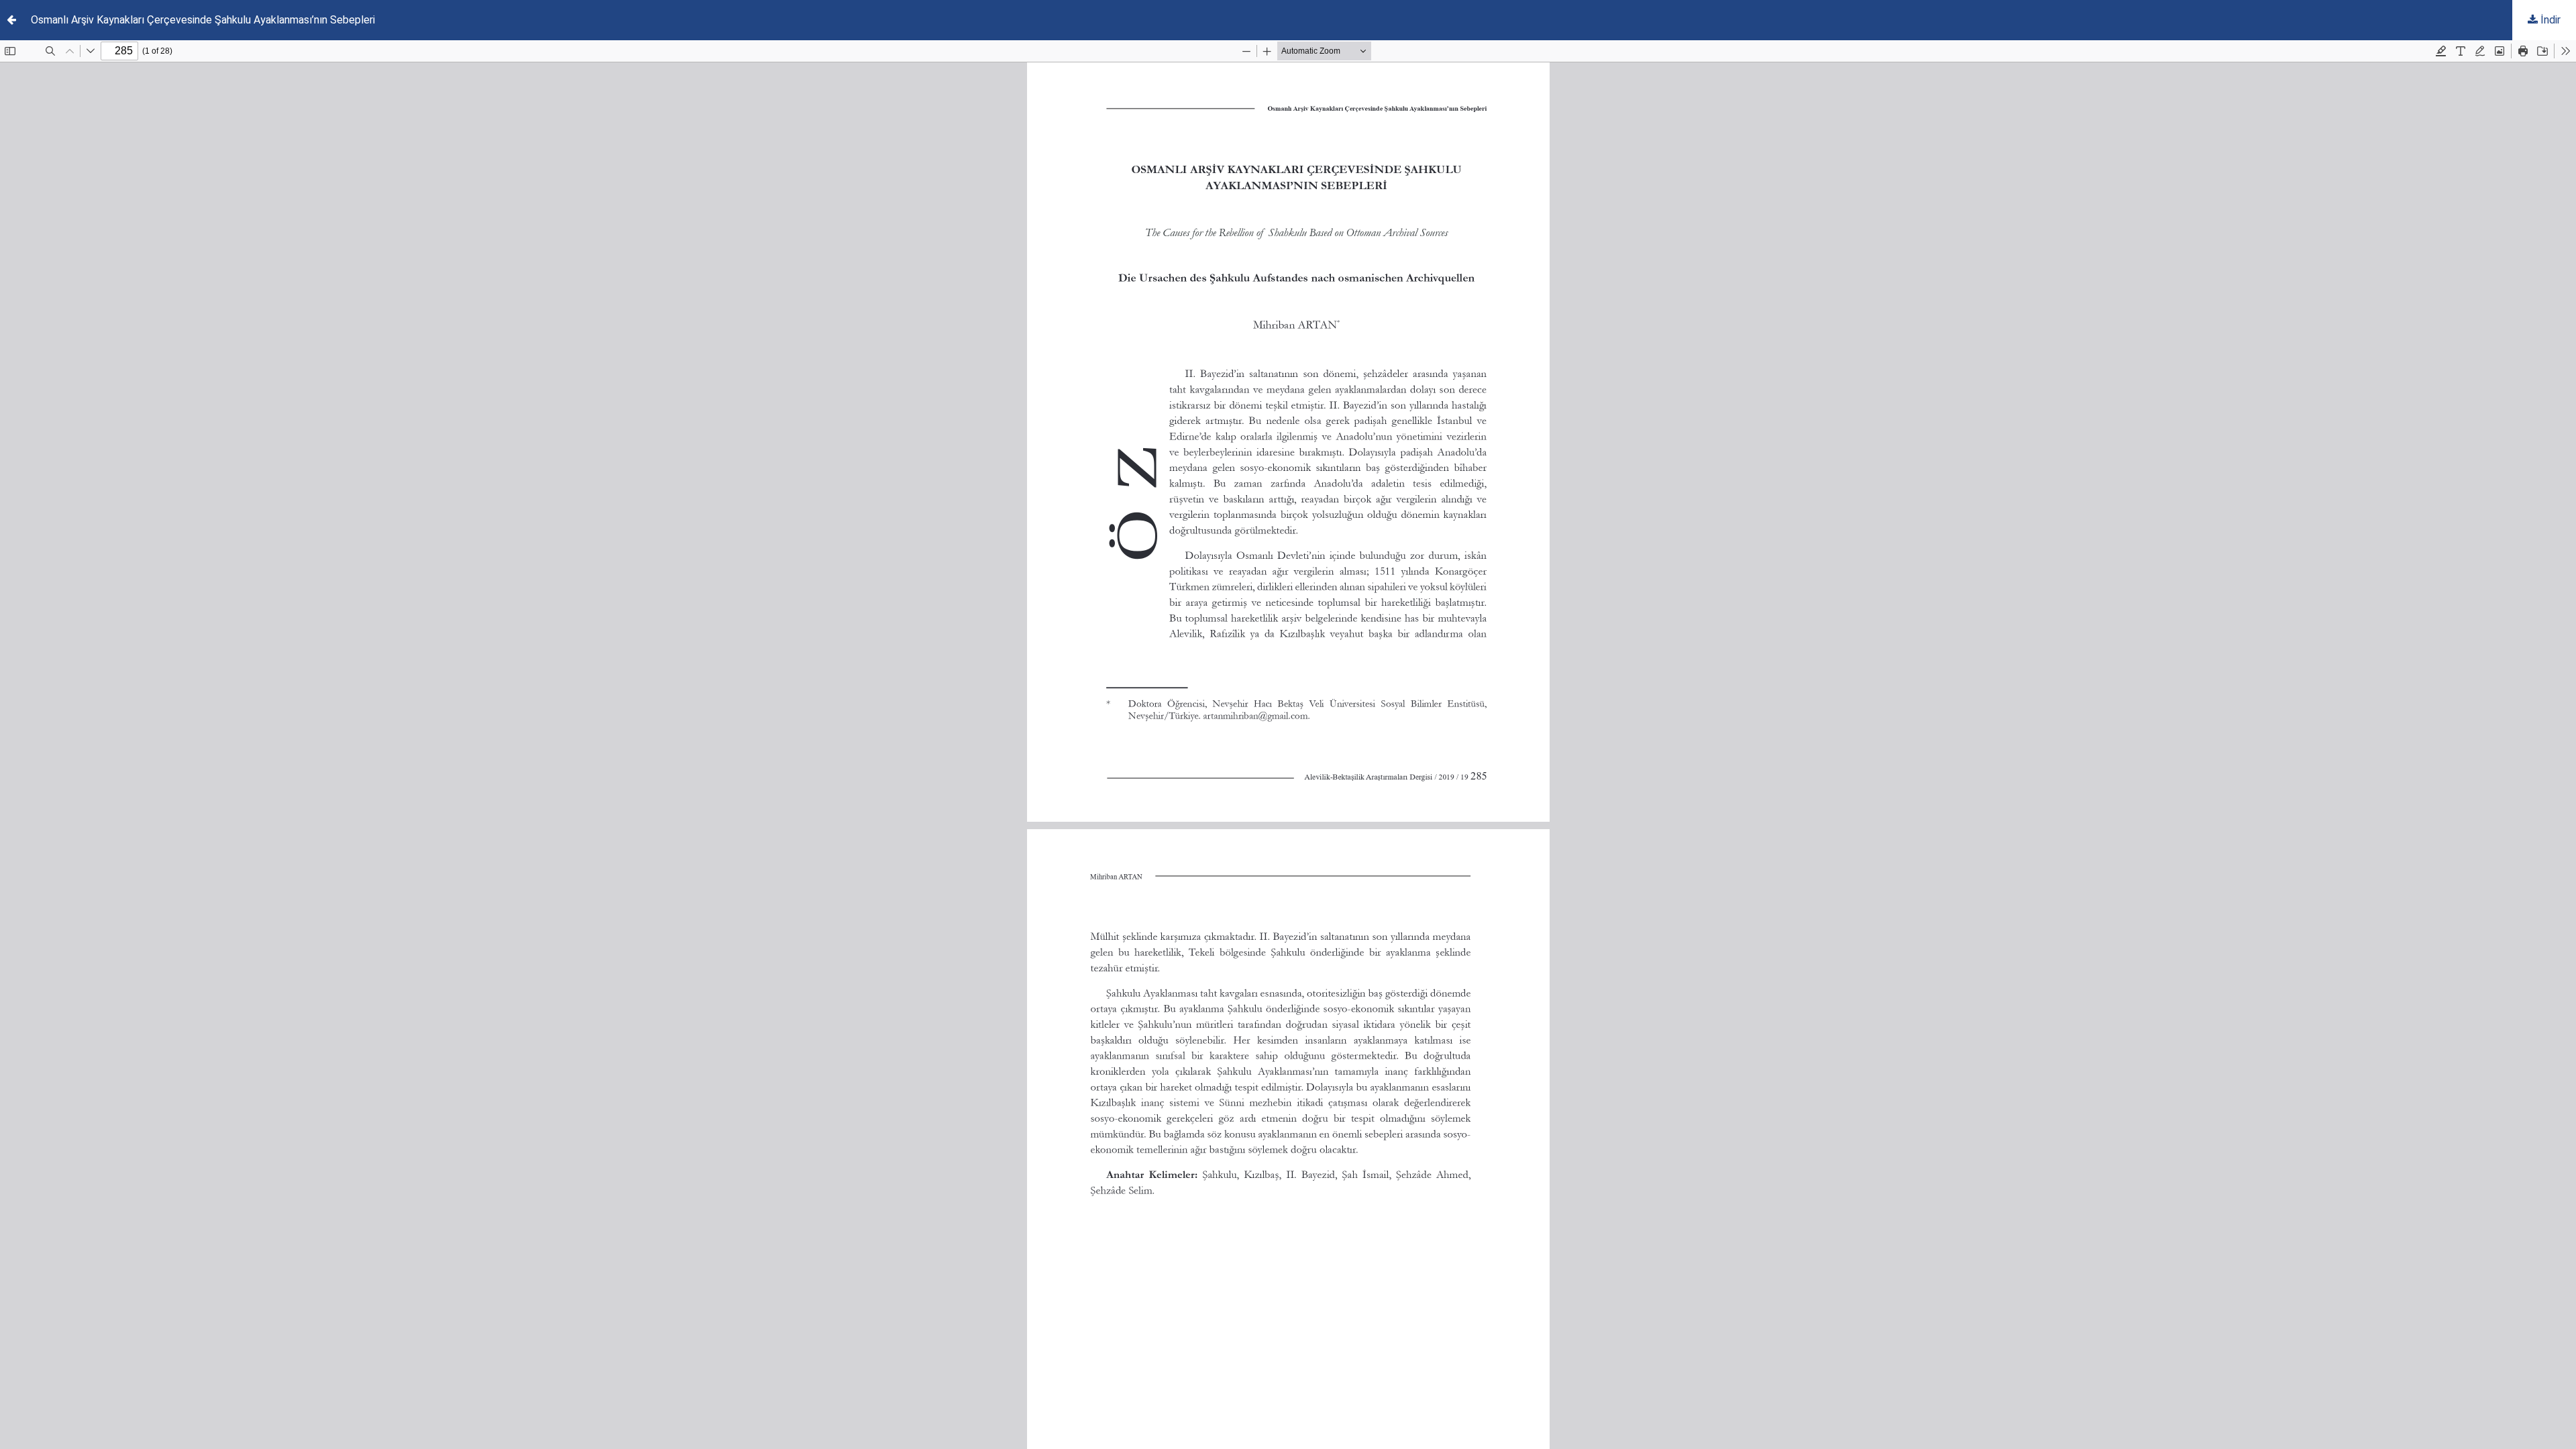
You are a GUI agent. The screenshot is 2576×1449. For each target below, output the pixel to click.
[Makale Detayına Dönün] (11, 20)
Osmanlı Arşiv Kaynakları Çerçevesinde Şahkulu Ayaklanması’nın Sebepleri (203, 20)
